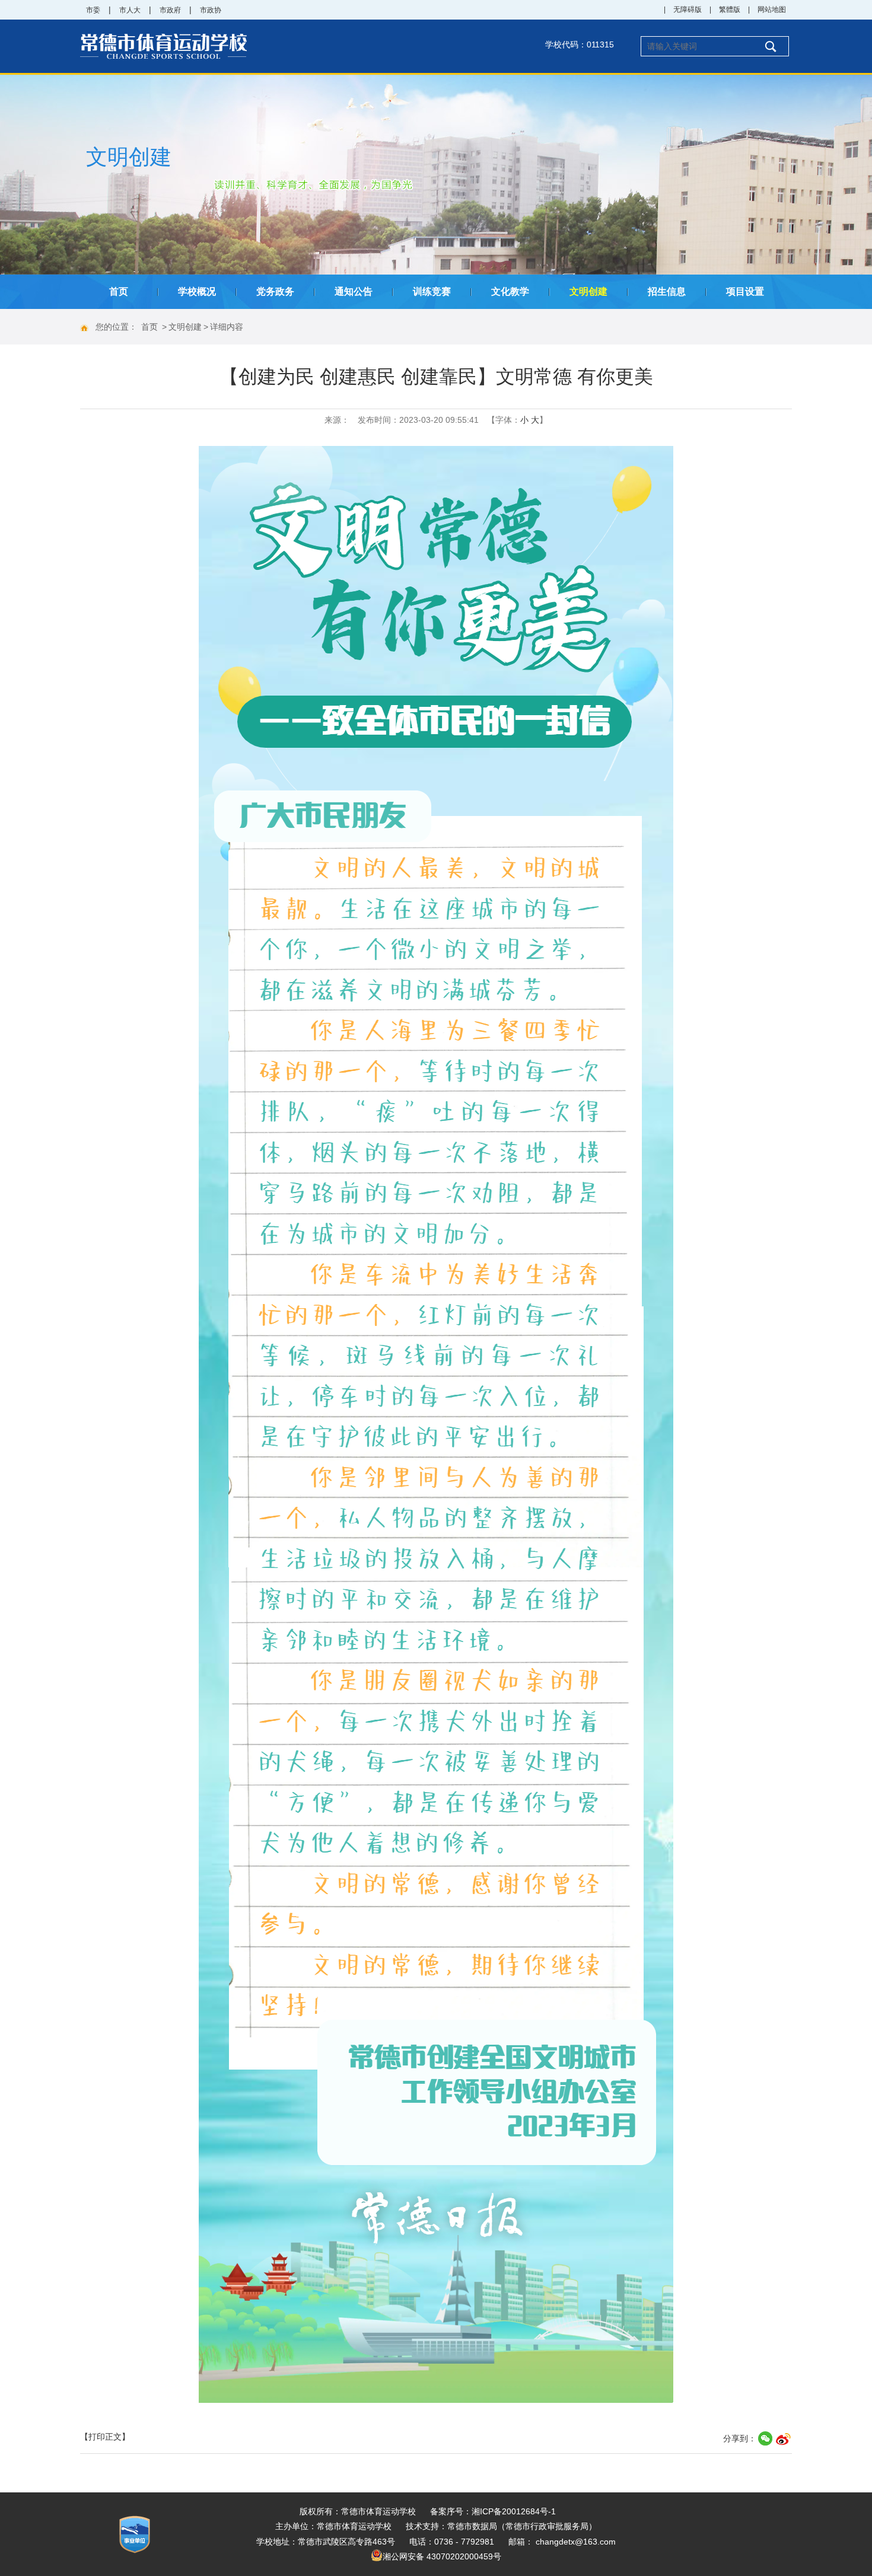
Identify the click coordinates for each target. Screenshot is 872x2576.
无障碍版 (688, 9)
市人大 (130, 10)
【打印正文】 (105, 2437)
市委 (93, 10)
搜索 (770, 46)
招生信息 (667, 291)
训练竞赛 (432, 291)
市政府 (170, 10)
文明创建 (588, 291)
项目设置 (745, 291)
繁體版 (730, 9)
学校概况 (197, 291)
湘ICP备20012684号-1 (514, 2511)
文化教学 (510, 291)
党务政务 (275, 291)
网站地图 (772, 9)
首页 (119, 291)
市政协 (211, 10)
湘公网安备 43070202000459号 (442, 2556)
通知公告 (354, 291)
